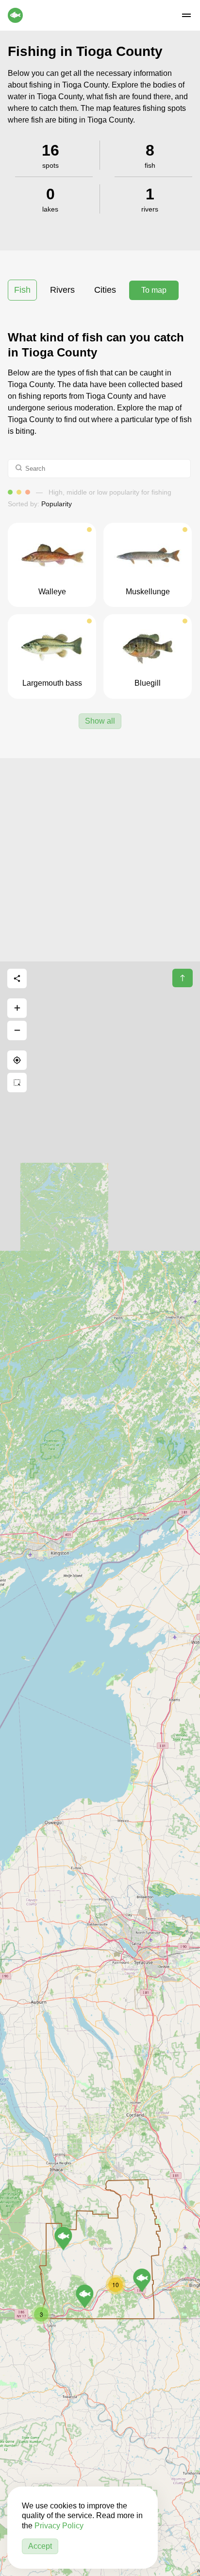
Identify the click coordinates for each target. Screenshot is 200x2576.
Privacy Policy (59, 2526)
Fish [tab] (22, 290)
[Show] (63, 2238)
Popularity (57, 504)
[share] (17, 978)
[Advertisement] (100, 858)
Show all (100, 721)
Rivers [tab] (62, 290)
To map (154, 290)
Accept (40, 2546)
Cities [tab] (105, 290)
